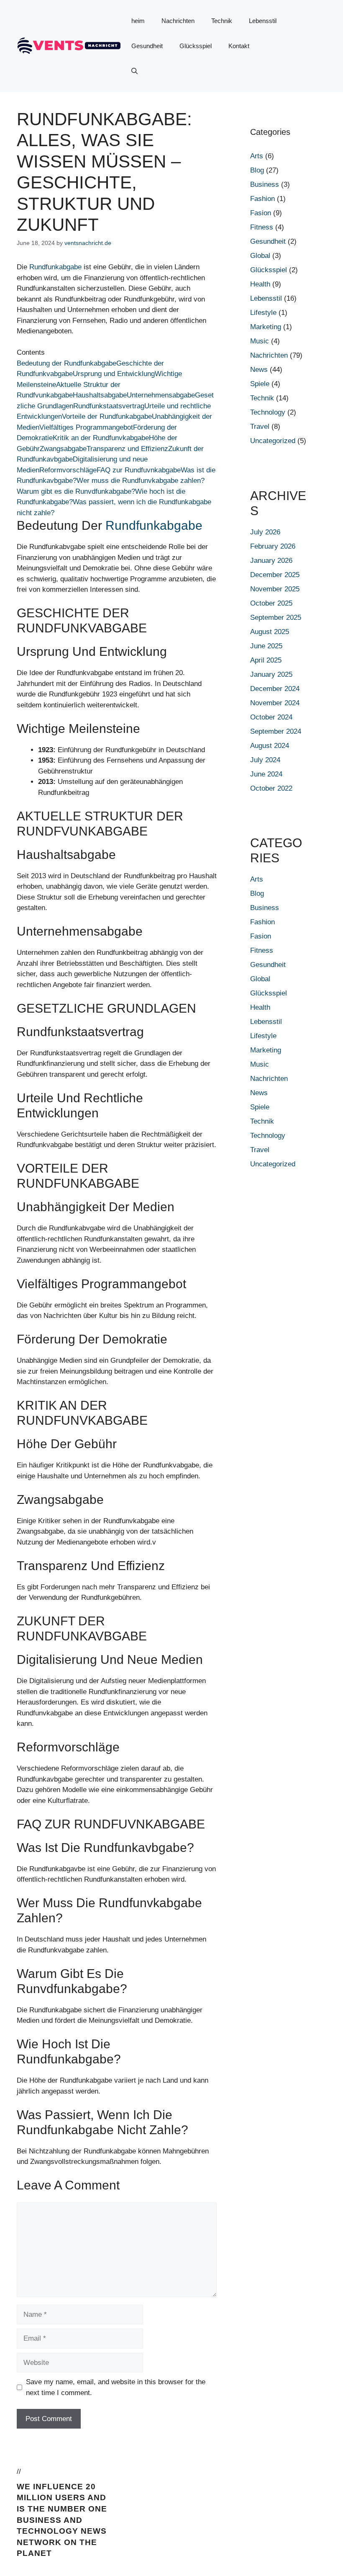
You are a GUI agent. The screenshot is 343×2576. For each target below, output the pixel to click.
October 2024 (271, 717)
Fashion (262, 199)
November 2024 (275, 703)
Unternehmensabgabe (161, 395)
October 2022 (271, 788)
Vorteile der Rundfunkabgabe (107, 416)
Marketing (266, 327)
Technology (268, 412)
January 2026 (271, 561)
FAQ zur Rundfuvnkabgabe (139, 470)
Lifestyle (263, 313)
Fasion (261, 213)
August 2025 (270, 632)
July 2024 (265, 760)
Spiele (260, 384)
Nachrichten (178, 21)
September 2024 (276, 731)
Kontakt (239, 46)
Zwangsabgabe (63, 449)
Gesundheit (147, 46)
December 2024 (275, 689)
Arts (257, 156)
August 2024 (270, 746)
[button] (134, 71)
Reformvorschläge (68, 470)
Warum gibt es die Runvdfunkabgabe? (76, 491)
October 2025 (271, 603)
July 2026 (265, 532)
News (259, 370)
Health (260, 284)
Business (265, 184)
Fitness (262, 227)
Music (260, 341)
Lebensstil (263, 21)
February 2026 (273, 546)
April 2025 (266, 660)
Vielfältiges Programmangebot (86, 427)
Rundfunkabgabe (55, 267)
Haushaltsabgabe (100, 395)
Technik (222, 21)
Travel (260, 427)
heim (138, 21)
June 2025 (266, 646)
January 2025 (271, 674)
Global (260, 256)
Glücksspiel (196, 46)
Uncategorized (273, 441)
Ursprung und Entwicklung (114, 374)
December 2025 (275, 575)
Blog (257, 170)
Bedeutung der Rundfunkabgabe (67, 363)
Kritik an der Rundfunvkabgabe (101, 438)
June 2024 (266, 774)
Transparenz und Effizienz (127, 449)
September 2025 (276, 618)
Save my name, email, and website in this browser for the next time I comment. (116, 2387)
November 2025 (275, 589)
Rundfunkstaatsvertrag (109, 406)
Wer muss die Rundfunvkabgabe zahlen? (141, 481)
